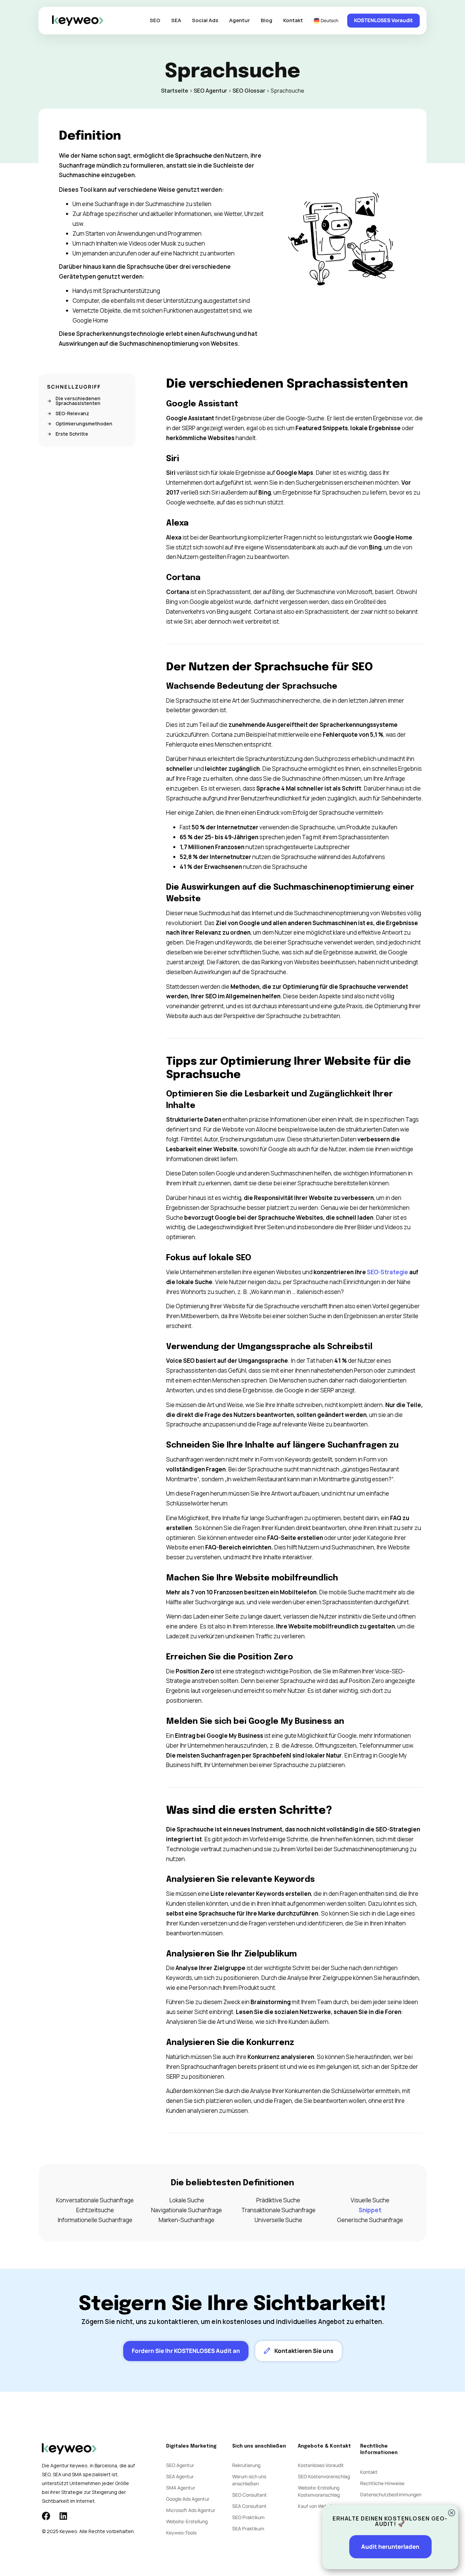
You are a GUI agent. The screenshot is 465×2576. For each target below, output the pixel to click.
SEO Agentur (210, 91)
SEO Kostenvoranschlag (324, 2476)
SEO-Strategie (387, 1272)
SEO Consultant (250, 2495)
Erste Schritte (72, 434)
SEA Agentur (180, 2476)
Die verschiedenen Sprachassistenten (78, 401)
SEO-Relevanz (72, 413)
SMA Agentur (181, 2488)
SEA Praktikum (248, 2528)
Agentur (239, 20)
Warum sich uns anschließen (249, 2480)
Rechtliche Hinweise (382, 2483)
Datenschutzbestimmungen (391, 2494)
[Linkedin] (63, 2516)
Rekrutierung (246, 2465)
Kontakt (293, 20)
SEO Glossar (249, 91)
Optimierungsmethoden (84, 424)
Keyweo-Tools (181, 2533)
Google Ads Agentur (188, 2499)
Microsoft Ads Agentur (191, 2510)
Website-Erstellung (187, 2521)
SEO (155, 20)
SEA (176, 20)
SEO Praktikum (248, 2517)
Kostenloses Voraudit (321, 2465)
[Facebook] (46, 2516)
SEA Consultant (249, 2506)
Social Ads (205, 20)
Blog (267, 20)
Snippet (370, 2210)
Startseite (175, 91)
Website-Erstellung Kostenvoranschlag (319, 2491)
